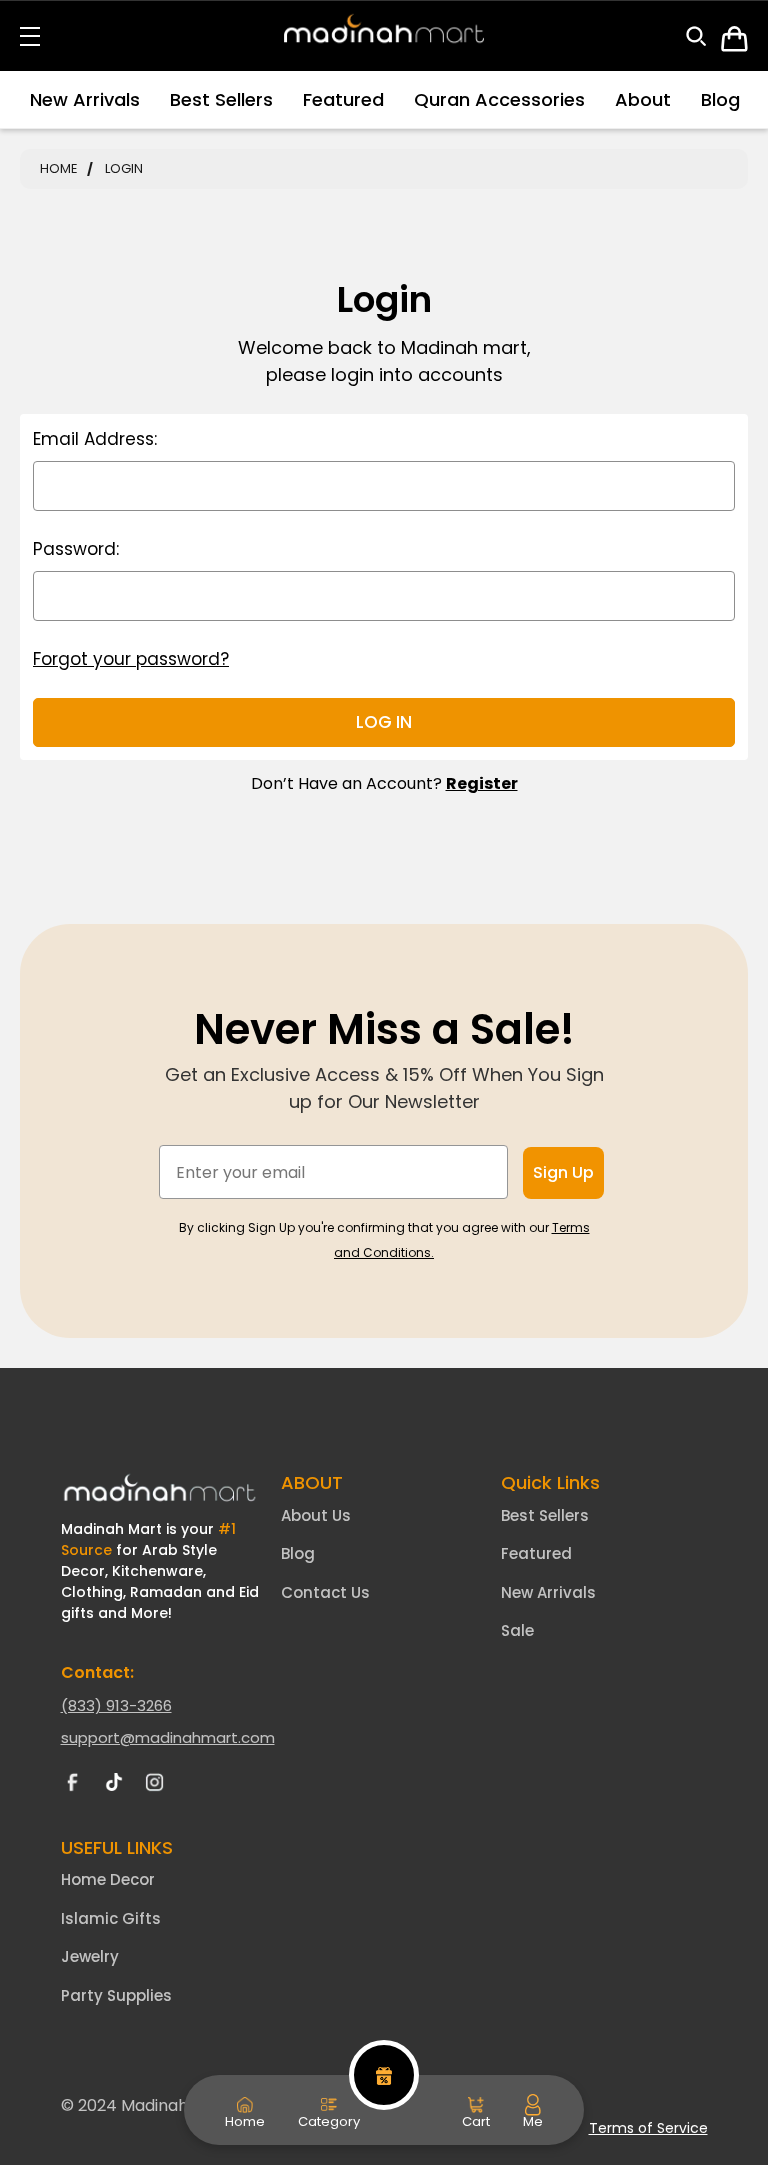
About (643, 99)
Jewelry (90, 1956)
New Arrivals (85, 99)
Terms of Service (648, 2128)
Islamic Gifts (111, 1918)
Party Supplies (116, 1995)
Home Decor (108, 1879)
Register (482, 783)
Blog (720, 99)
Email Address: (95, 439)
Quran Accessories (499, 99)
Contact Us (325, 1592)
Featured (343, 99)
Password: (76, 549)
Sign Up (563, 1172)
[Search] (703, 40)
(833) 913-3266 (116, 1705)
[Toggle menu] (42, 35)
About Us (316, 1515)
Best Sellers (221, 99)
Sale (517, 1630)
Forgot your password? (131, 659)
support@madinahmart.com (168, 1737)
